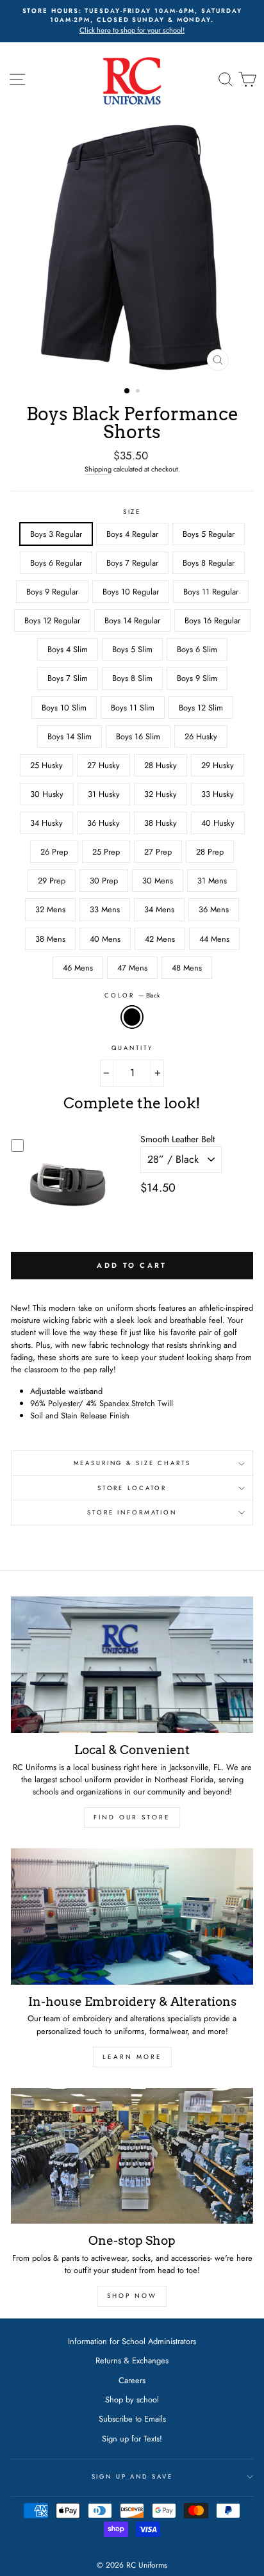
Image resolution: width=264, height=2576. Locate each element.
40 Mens (105, 939)
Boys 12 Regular (52, 620)
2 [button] (139, 392)
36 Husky (103, 823)
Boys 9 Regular (52, 592)
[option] (132, 21)
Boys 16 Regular (212, 620)
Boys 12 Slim (201, 708)
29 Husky (218, 765)
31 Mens (212, 881)
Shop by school (132, 2400)
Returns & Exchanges (132, 2360)
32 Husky (161, 794)
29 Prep (52, 881)
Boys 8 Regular (209, 563)
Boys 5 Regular (209, 534)
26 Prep (54, 852)
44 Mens (214, 939)
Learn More (132, 2057)
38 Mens (50, 939)
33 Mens (105, 909)
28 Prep (210, 852)
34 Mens (159, 909)
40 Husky (218, 823)
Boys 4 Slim (68, 649)
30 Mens (158, 881)
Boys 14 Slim (70, 736)
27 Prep (158, 852)
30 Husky (47, 794)
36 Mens (214, 909)
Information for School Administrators (132, 2341)
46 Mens (78, 968)
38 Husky (161, 823)
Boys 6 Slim (197, 649)
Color (132, 996)
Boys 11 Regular (211, 592)
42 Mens (160, 939)
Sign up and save (132, 2477)
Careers (132, 2380)
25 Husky (46, 765)
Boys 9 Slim (197, 678)
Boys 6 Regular (56, 563)
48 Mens (187, 968)
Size (132, 512)
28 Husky (161, 765)
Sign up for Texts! (132, 2439)
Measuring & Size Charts (132, 1463)
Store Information (132, 1513)
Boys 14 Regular (132, 620)
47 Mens (132, 968)
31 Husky (104, 794)
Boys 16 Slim (138, 736)
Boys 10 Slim (64, 708)
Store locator (132, 1488)
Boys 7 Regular (132, 563)
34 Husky (46, 823)
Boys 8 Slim (132, 678)
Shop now (132, 2296)
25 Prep (106, 852)
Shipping (98, 469)
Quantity (132, 1048)
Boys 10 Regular (131, 592)
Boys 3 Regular (56, 534)
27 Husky (103, 765)
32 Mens (50, 909)
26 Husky (201, 736)
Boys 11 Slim (133, 708)
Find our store (132, 1817)
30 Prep (104, 881)
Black (132, 1017)
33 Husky (218, 794)
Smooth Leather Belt (177, 1139)
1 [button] (128, 391)
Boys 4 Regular (132, 534)
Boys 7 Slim (68, 678)
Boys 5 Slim (132, 649)
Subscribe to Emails (132, 2419)
